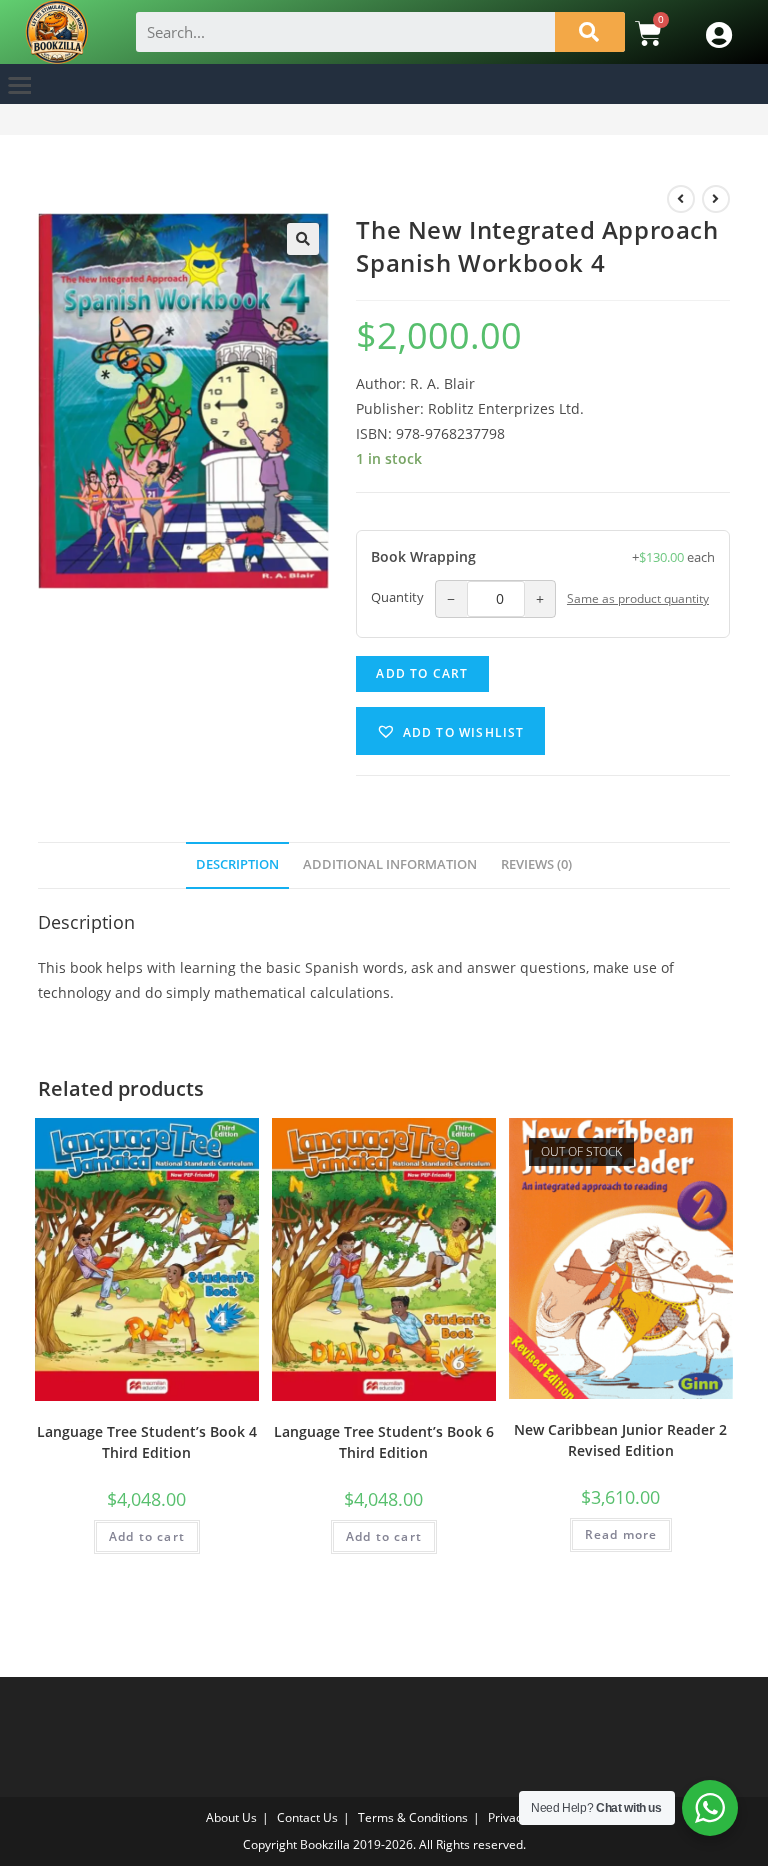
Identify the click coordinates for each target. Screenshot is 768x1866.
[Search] (590, 32)
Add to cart (422, 673)
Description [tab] (237, 864)
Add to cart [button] (147, 1536)
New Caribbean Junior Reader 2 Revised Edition (620, 1440)
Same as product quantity (638, 598)
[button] (20, 84)
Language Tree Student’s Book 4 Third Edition (147, 1442)
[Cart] (648, 33)
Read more (621, 1534)
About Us (231, 1817)
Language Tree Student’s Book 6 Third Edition (384, 1442)
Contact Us (307, 1817)
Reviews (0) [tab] (536, 864)
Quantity (397, 597)
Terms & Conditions (413, 1817)
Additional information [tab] (390, 864)
